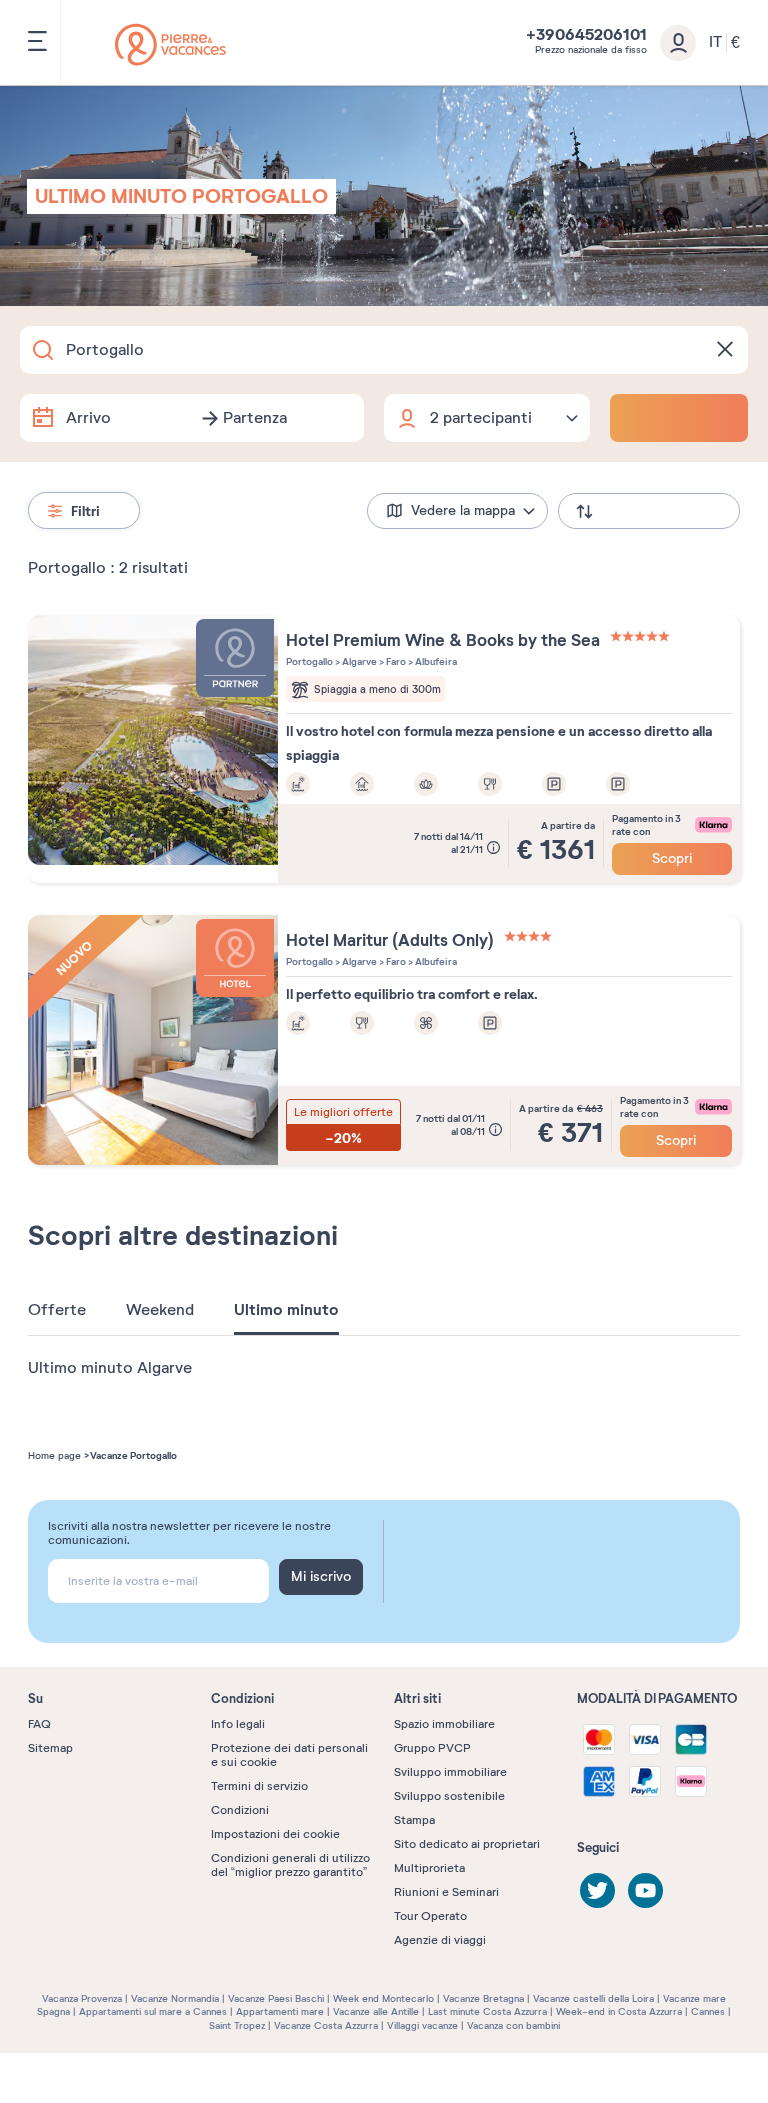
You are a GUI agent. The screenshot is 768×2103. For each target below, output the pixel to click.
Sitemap (50, 1748)
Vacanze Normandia (175, 1998)
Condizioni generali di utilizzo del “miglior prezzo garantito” (290, 1865)
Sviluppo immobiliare (450, 1772)
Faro (395, 661)
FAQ (39, 1724)
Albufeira (435, 661)
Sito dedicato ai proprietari (467, 1844)
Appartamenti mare (280, 2011)
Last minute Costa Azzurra (487, 2011)
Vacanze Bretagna (483, 1998)
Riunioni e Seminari (446, 1892)
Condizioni (240, 1810)
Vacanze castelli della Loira (593, 1998)
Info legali (238, 1724)
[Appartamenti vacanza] (170, 44)
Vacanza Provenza (82, 1998)
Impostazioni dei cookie (275, 1834)
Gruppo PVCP (432, 1748)
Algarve (358, 661)
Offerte (57, 1310)
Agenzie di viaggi (440, 1940)
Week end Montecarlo (383, 1998)
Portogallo (309, 661)
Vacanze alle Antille (376, 2011)
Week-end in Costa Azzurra (619, 2011)
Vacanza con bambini (513, 2025)
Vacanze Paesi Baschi (276, 1998)
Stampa (414, 1820)
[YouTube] (645, 1890)
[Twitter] (597, 1890)
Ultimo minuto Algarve (110, 1368)
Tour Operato (430, 1916)
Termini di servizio (259, 1786)
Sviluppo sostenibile (449, 1796)
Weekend (160, 1310)
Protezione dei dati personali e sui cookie (289, 1755)
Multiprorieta (429, 1868)
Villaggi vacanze (422, 2025)
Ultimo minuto (286, 1310)
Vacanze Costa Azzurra (326, 2025)
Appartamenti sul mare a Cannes (153, 2011)
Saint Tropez (237, 2025)
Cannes (708, 2011)
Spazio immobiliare (444, 1724)
